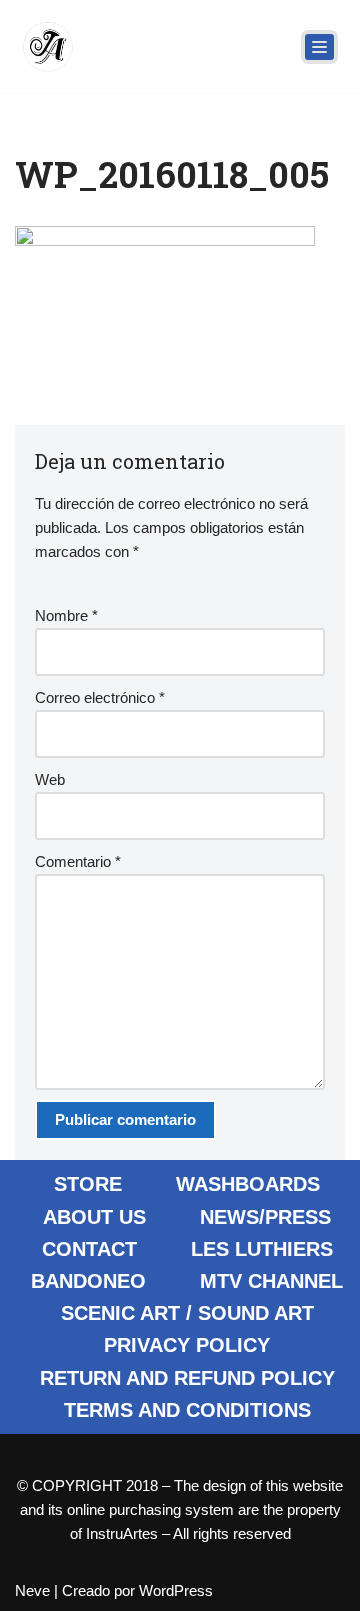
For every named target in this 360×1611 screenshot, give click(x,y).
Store (88, 1184)
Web (50, 779)
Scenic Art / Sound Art (187, 1313)
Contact (89, 1249)
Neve (32, 1590)
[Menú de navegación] (319, 47)
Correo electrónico (100, 697)
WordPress (176, 1590)
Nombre (66, 615)
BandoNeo (88, 1281)
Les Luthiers (262, 1249)
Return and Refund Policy (187, 1378)
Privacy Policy (187, 1345)
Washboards (248, 1184)
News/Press (265, 1217)
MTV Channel (271, 1281)
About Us (94, 1217)
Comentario (78, 861)
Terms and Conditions (187, 1410)
